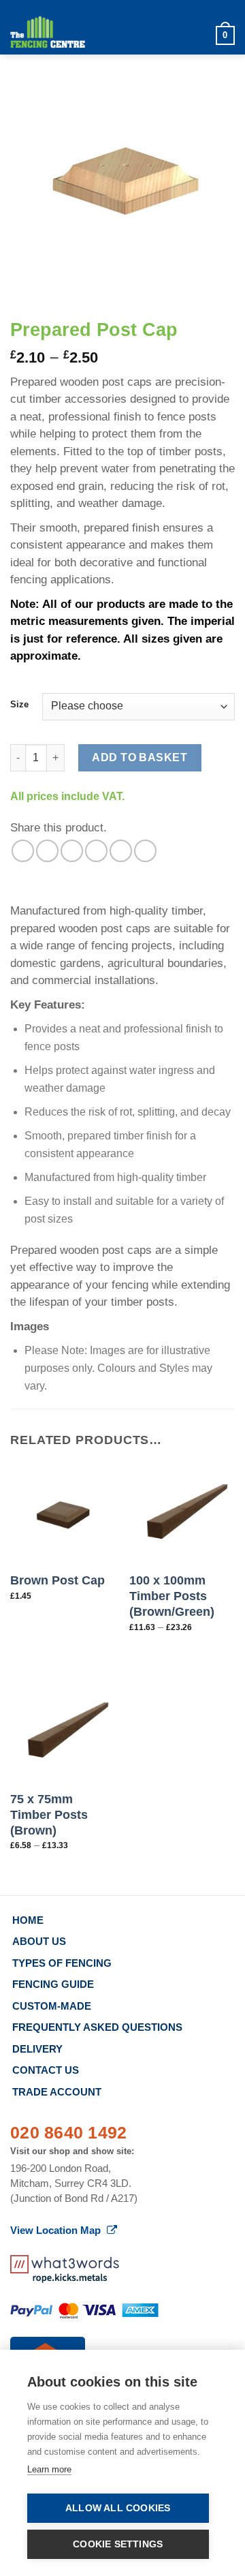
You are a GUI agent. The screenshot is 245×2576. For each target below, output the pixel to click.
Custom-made (52, 2006)
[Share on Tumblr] (145, 851)
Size (19, 705)
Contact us (46, 2070)
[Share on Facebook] (47, 851)
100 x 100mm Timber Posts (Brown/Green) (172, 1596)
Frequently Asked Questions (97, 2027)
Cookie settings (118, 2544)
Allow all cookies (118, 2508)
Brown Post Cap (58, 1580)
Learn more (49, 2469)
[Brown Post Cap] (63, 1511)
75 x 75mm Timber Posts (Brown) (49, 1815)
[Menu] (198, 36)
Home (28, 1920)
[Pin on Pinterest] (121, 851)
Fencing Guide (53, 1984)
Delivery (37, 2049)
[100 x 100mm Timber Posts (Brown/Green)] (182, 1511)
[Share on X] (72, 851)
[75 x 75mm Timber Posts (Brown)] (63, 1729)
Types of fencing (62, 1963)
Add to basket (140, 757)
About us (39, 1941)
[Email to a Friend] (96, 851)
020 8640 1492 (68, 2132)
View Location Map (57, 2230)
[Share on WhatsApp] (23, 851)
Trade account (57, 2092)
